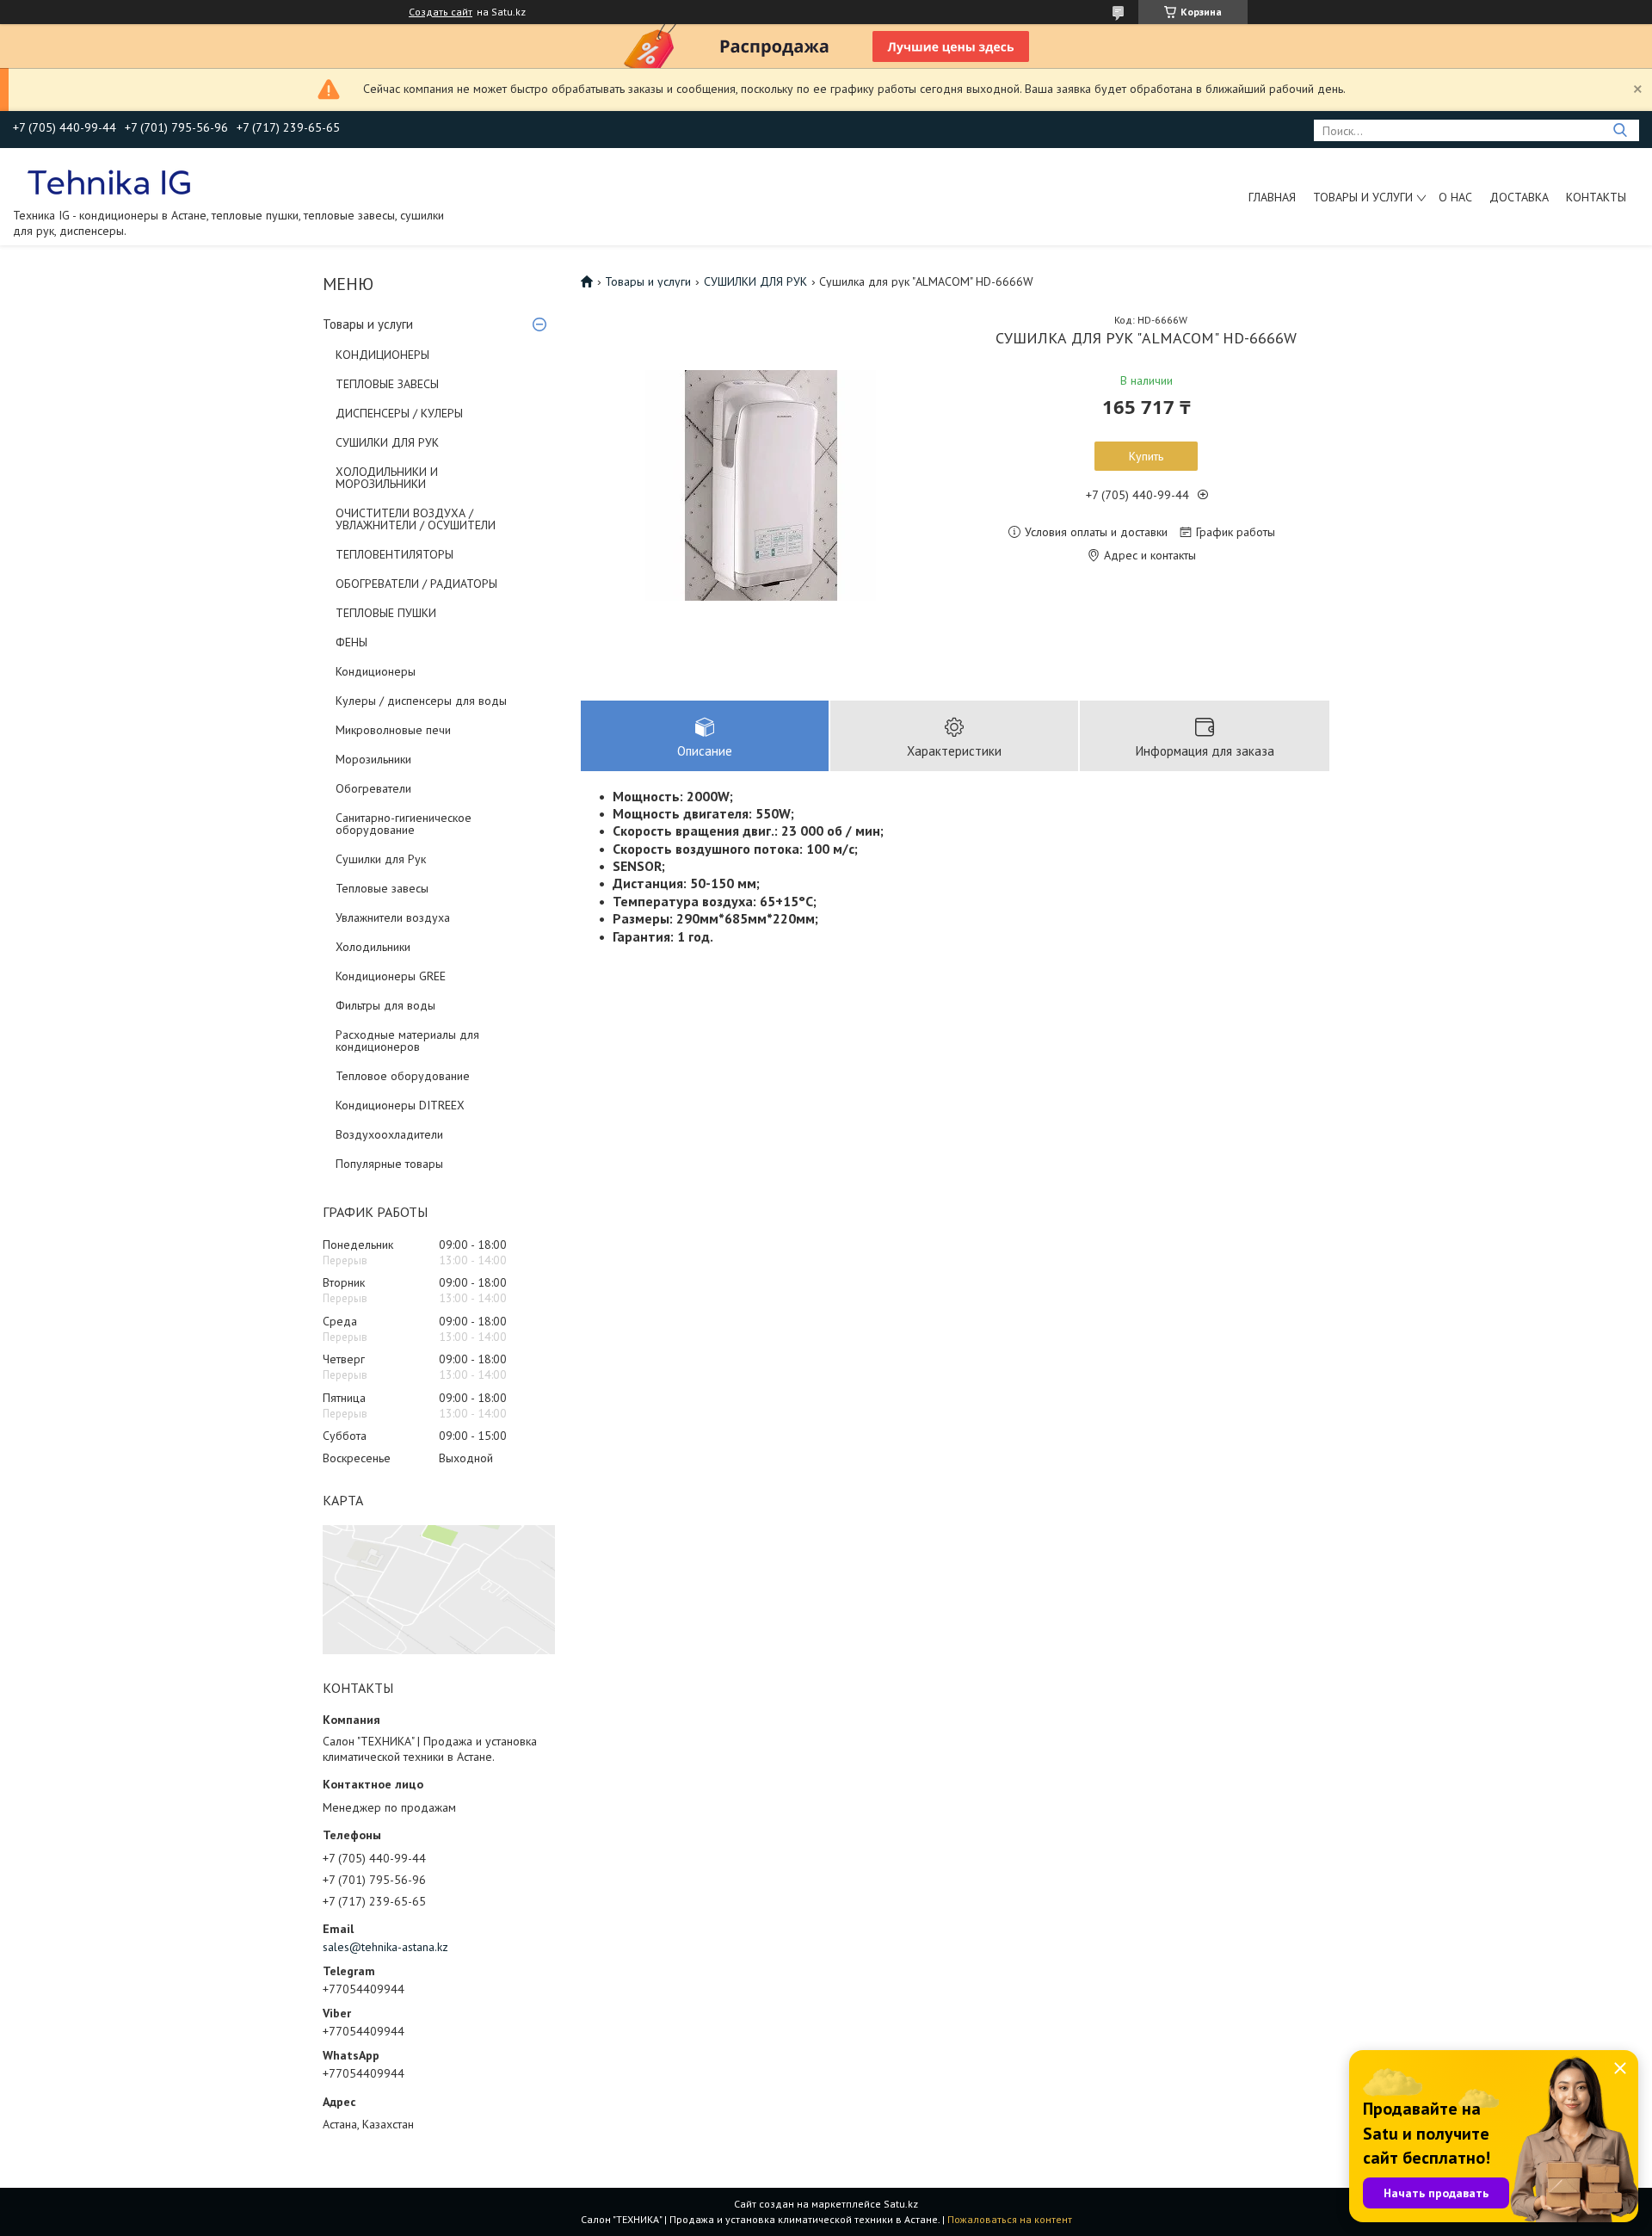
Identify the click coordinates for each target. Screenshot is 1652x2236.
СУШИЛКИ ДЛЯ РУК (387, 442)
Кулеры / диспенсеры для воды (421, 701)
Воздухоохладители (389, 1134)
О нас (1455, 197)
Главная (1272, 197)
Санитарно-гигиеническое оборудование (404, 824)
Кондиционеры (376, 671)
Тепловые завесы (382, 888)
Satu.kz (901, 2204)
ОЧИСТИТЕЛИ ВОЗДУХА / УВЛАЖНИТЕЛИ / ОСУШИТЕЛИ (416, 519)
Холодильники (373, 947)
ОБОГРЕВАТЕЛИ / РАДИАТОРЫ (416, 584)
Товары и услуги (1363, 197)
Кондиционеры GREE (391, 976)
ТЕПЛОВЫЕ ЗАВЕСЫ (387, 384)
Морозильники (373, 759)
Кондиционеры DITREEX (400, 1105)
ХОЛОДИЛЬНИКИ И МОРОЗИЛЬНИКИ (387, 478)
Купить (1146, 456)
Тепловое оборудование (403, 1076)
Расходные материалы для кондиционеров (407, 1041)
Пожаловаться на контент (1010, 2219)
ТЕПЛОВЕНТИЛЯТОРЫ (395, 554)
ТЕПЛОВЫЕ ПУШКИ (386, 613)
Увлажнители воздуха (393, 917)
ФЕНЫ (351, 642)
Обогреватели (373, 788)
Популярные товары (389, 1164)
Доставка (1519, 197)
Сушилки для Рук (381, 859)
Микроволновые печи (393, 730)
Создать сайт (441, 12)
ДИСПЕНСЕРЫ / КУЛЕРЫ (399, 413)
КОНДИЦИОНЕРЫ (382, 355)
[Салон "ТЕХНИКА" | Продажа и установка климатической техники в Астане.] (111, 182)
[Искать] (1620, 130)
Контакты (1596, 197)
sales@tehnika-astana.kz (385, 1947)
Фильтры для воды (385, 1005)
